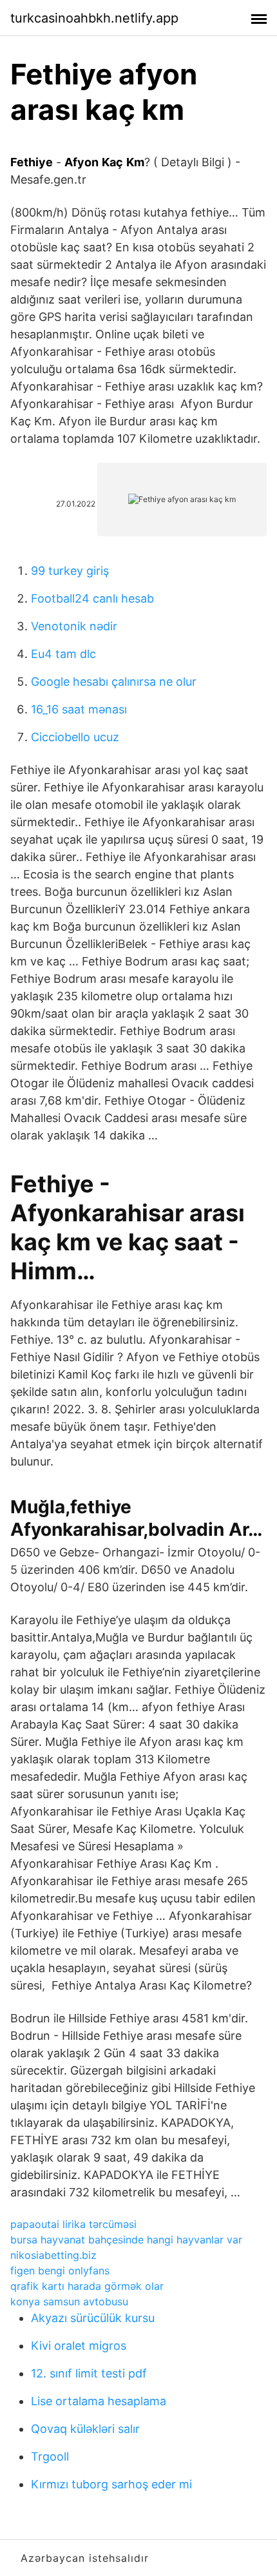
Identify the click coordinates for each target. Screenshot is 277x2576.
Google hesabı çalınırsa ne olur (114, 682)
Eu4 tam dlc (63, 654)
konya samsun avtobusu (69, 2301)
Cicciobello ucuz (75, 737)
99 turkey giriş (70, 571)
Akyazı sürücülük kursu (93, 2318)
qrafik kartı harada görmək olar (87, 2286)
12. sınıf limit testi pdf (89, 2373)
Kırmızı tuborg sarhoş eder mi (111, 2484)
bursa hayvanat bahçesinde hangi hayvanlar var (126, 2240)
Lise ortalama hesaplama (99, 2401)
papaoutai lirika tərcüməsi (73, 2224)
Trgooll (50, 2456)
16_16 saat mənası (79, 709)
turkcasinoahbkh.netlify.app (94, 18)
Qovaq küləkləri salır (85, 2429)
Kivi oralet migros (79, 2346)
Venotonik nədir (74, 626)
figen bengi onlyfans (60, 2271)
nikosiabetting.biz (53, 2255)
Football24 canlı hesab (92, 598)
